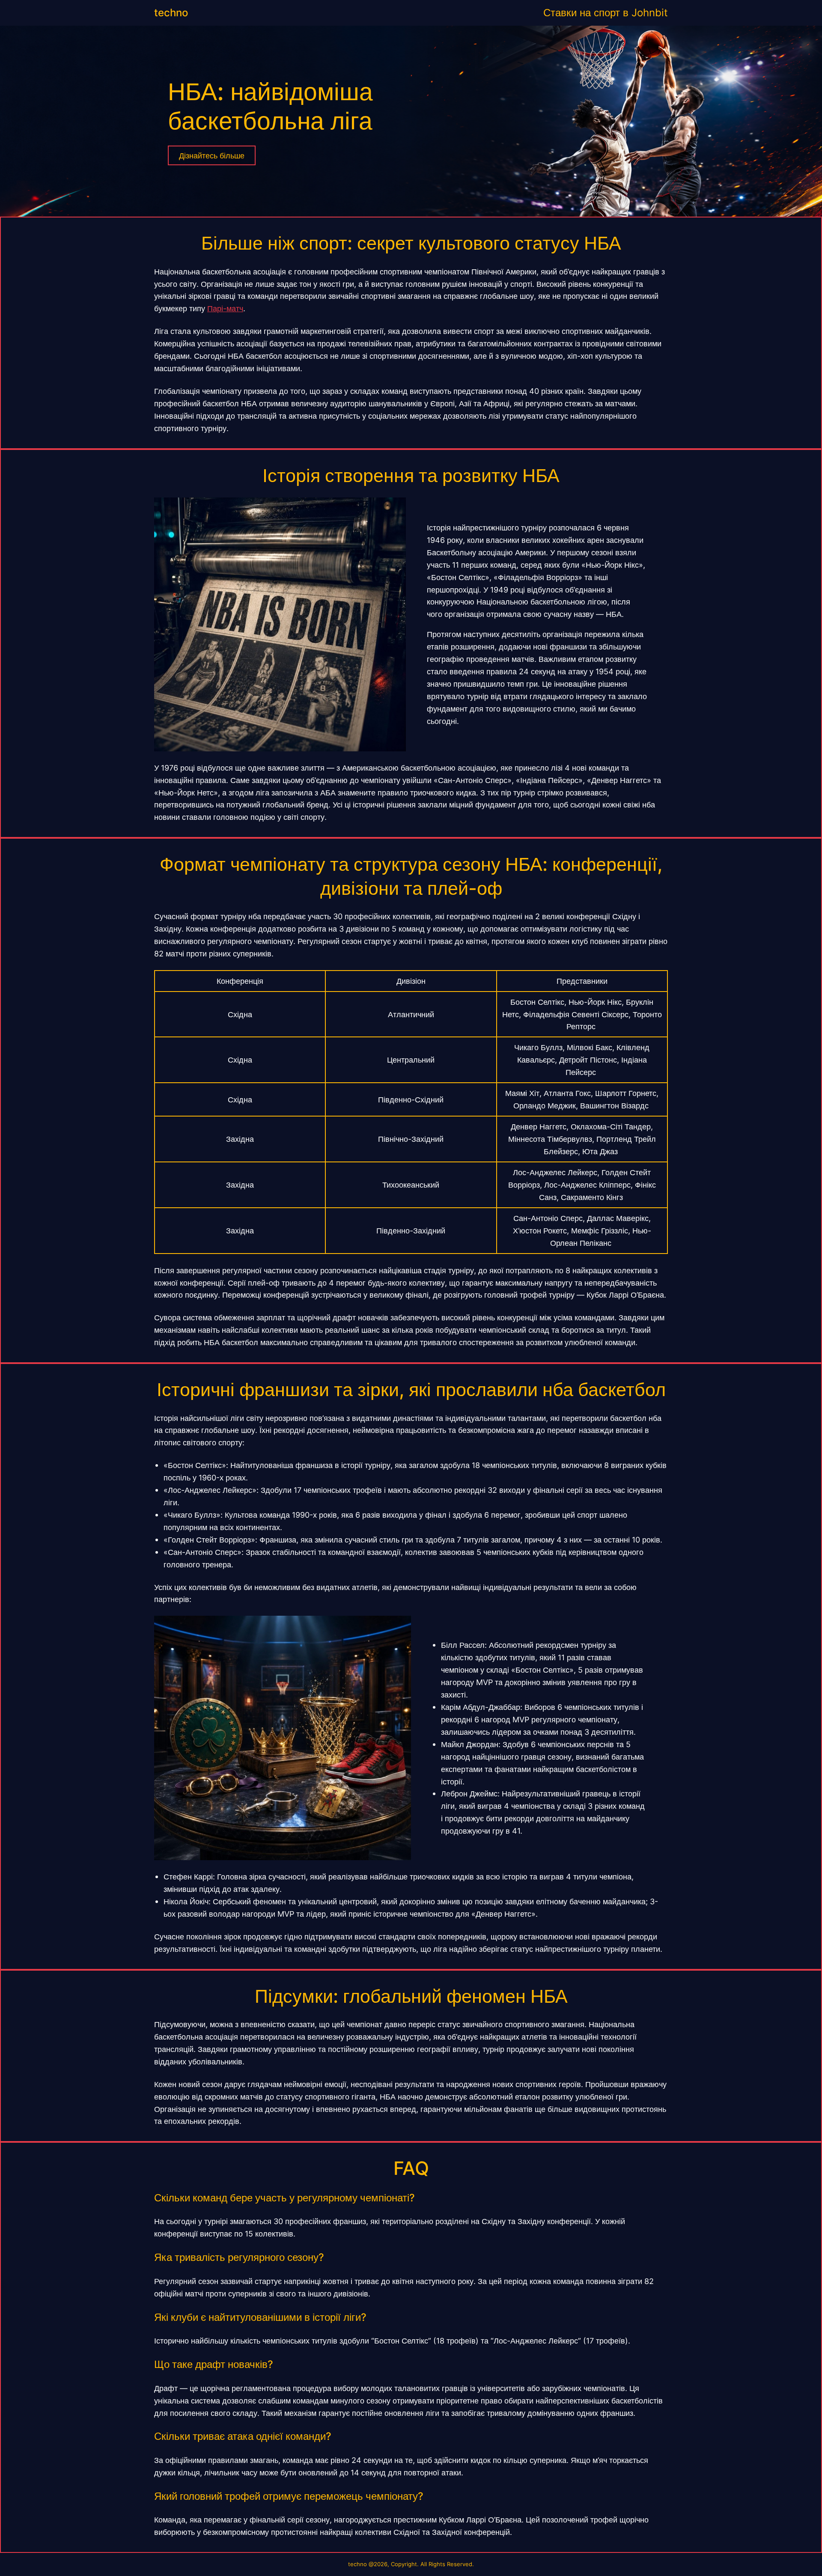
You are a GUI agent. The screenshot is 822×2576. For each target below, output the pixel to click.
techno (171, 13)
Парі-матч (225, 308)
